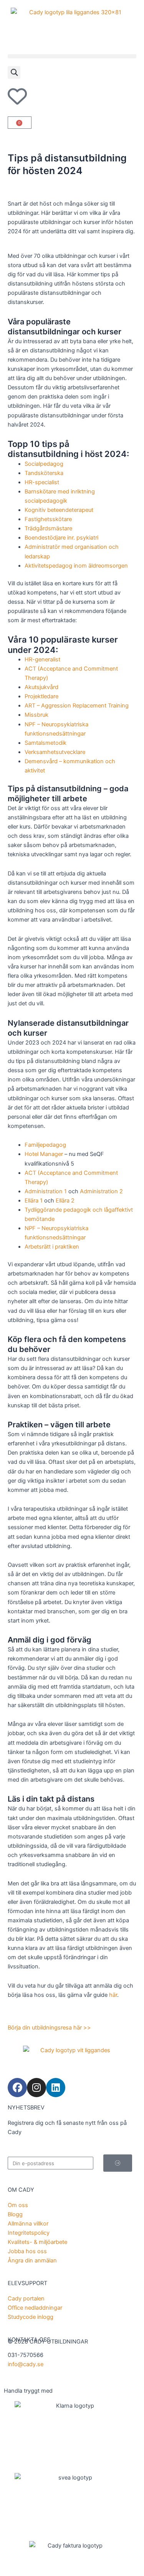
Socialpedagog (44, 464)
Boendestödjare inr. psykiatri (61, 538)
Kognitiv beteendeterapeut (59, 510)
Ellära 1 (34, 1201)
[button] (72, 56)
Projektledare (41, 696)
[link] (72, 23)
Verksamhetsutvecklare (55, 752)
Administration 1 (46, 1191)
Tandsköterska (44, 473)
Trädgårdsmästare (48, 528)
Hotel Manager (44, 1154)
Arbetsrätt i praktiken (52, 1247)
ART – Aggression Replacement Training (77, 706)
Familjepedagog (45, 1145)
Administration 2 (101, 1191)
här (113, 1995)
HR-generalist (42, 659)
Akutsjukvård (41, 687)
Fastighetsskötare (48, 519)
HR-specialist (42, 482)
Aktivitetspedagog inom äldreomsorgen (76, 566)
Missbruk (36, 715)
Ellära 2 (65, 1201)
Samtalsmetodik (46, 743)
